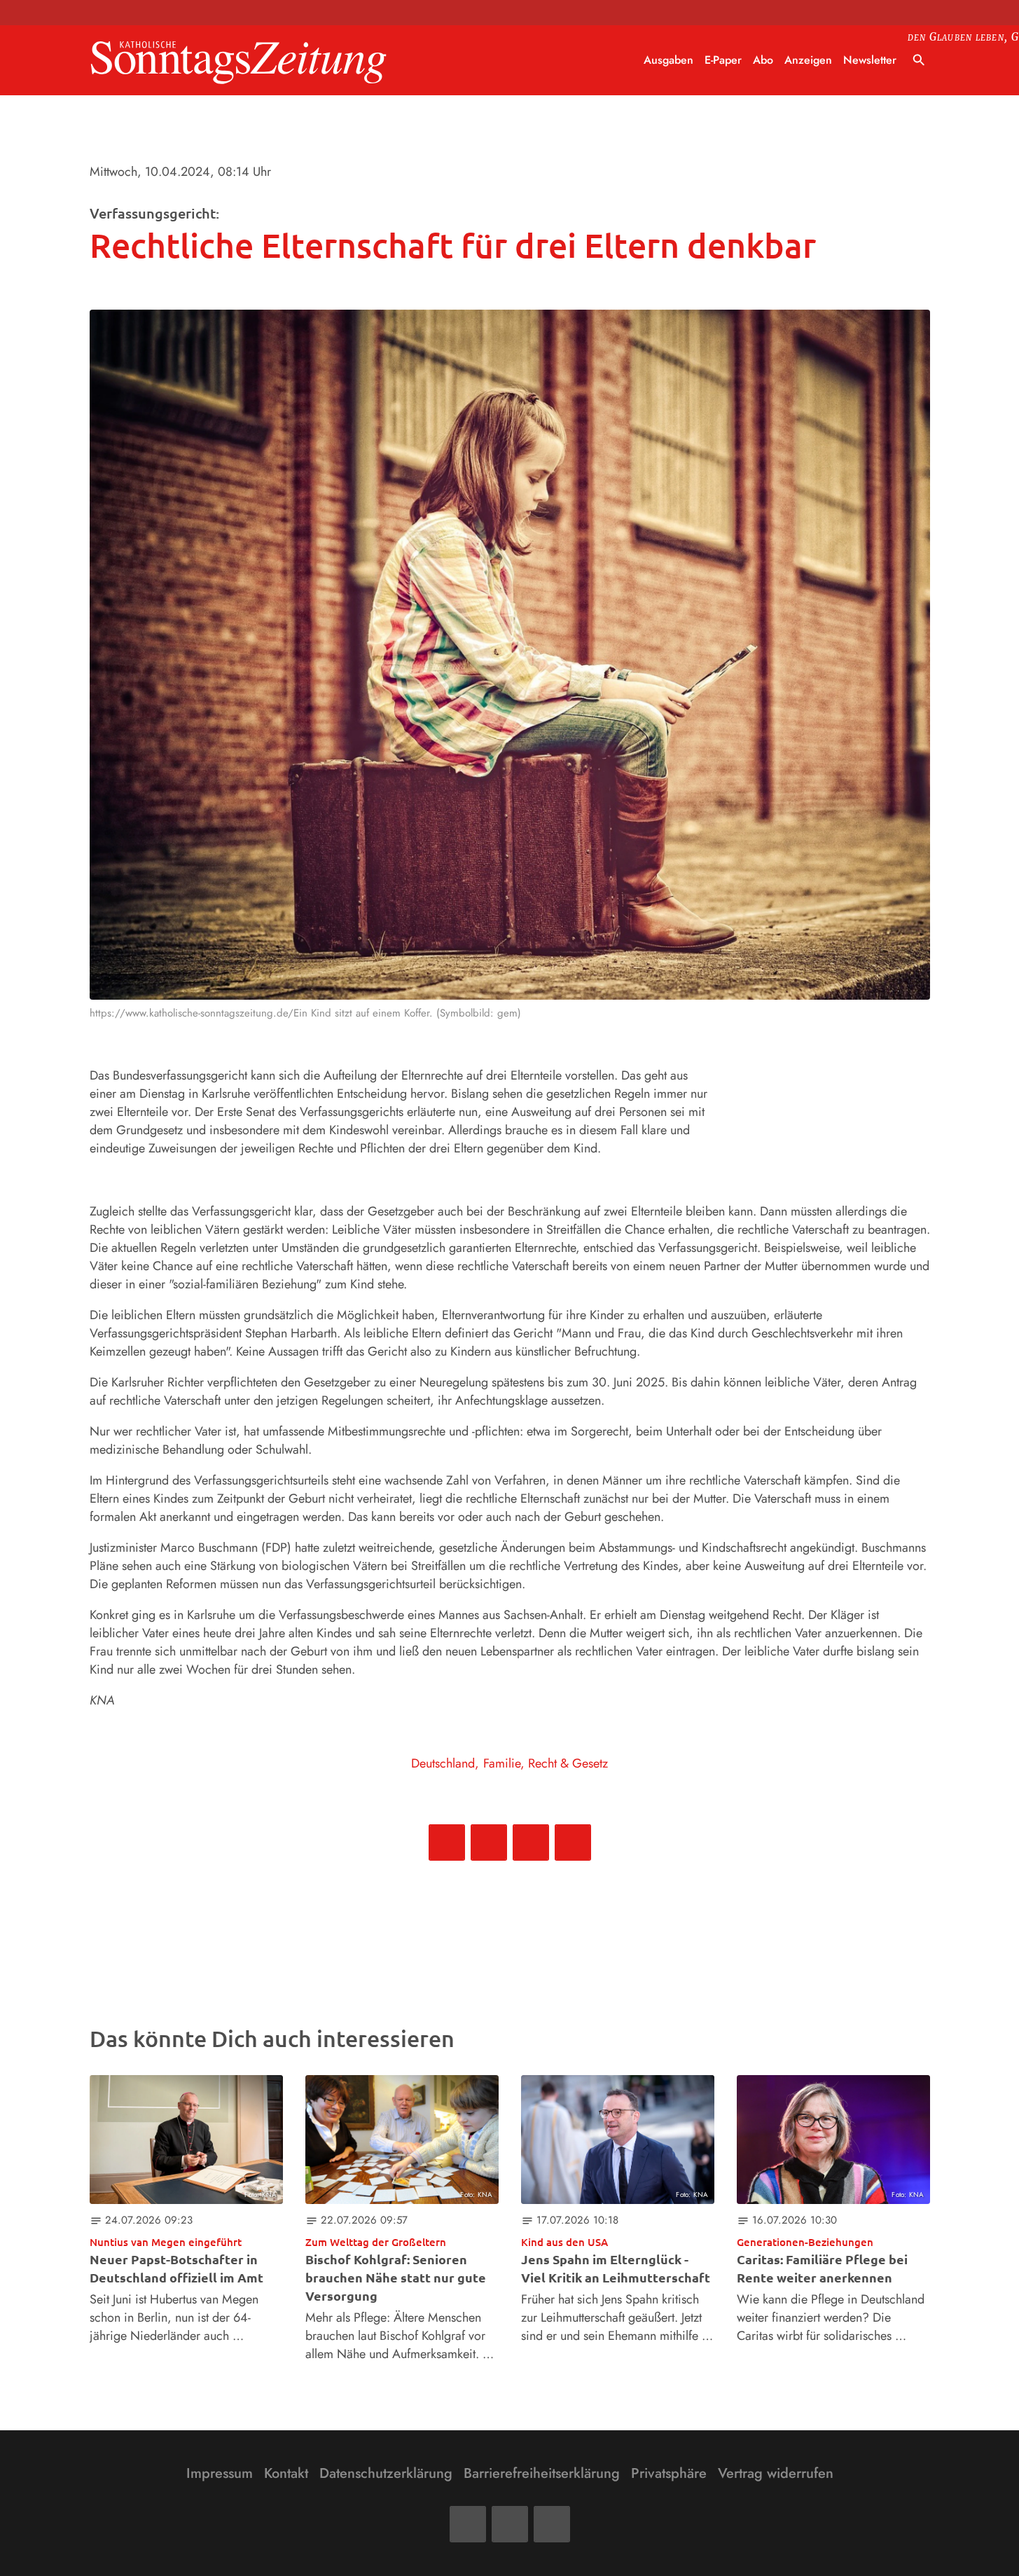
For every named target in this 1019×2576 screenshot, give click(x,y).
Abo (763, 60)
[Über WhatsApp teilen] (531, 1843)
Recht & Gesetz (568, 1763)
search (919, 60)
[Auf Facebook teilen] (447, 1843)
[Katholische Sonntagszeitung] (239, 61)
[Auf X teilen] (489, 1843)
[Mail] (510, 2524)
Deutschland (443, 1763)
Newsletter (870, 60)
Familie (502, 1763)
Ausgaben (668, 60)
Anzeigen (808, 60)
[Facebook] (468, 2524)
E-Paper (723, 60)
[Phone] (552, 2524)
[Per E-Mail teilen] (573, 1843)
